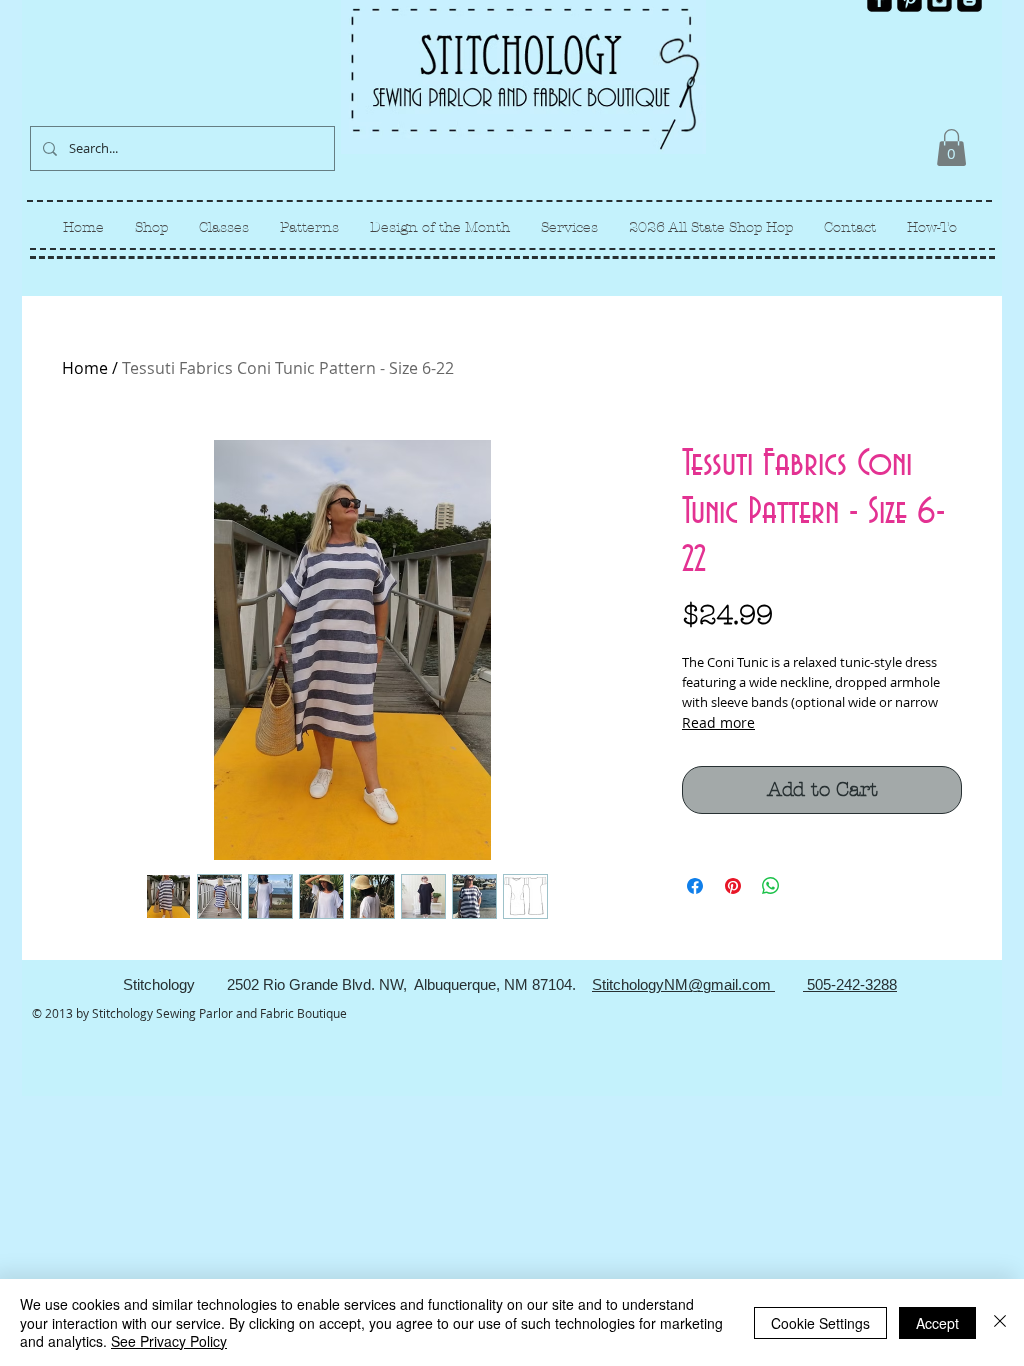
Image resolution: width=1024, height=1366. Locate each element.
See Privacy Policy (169, 1341)
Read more (718, 722)
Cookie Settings (820, 1323)
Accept (937, 1323)
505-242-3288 (850, 984)
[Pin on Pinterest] (733, 886)
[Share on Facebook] (695, 886)
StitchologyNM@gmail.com (683, 984)
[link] (951, 147)
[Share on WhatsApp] (771, 886)
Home (85, 368)
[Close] (1000, 1322)
